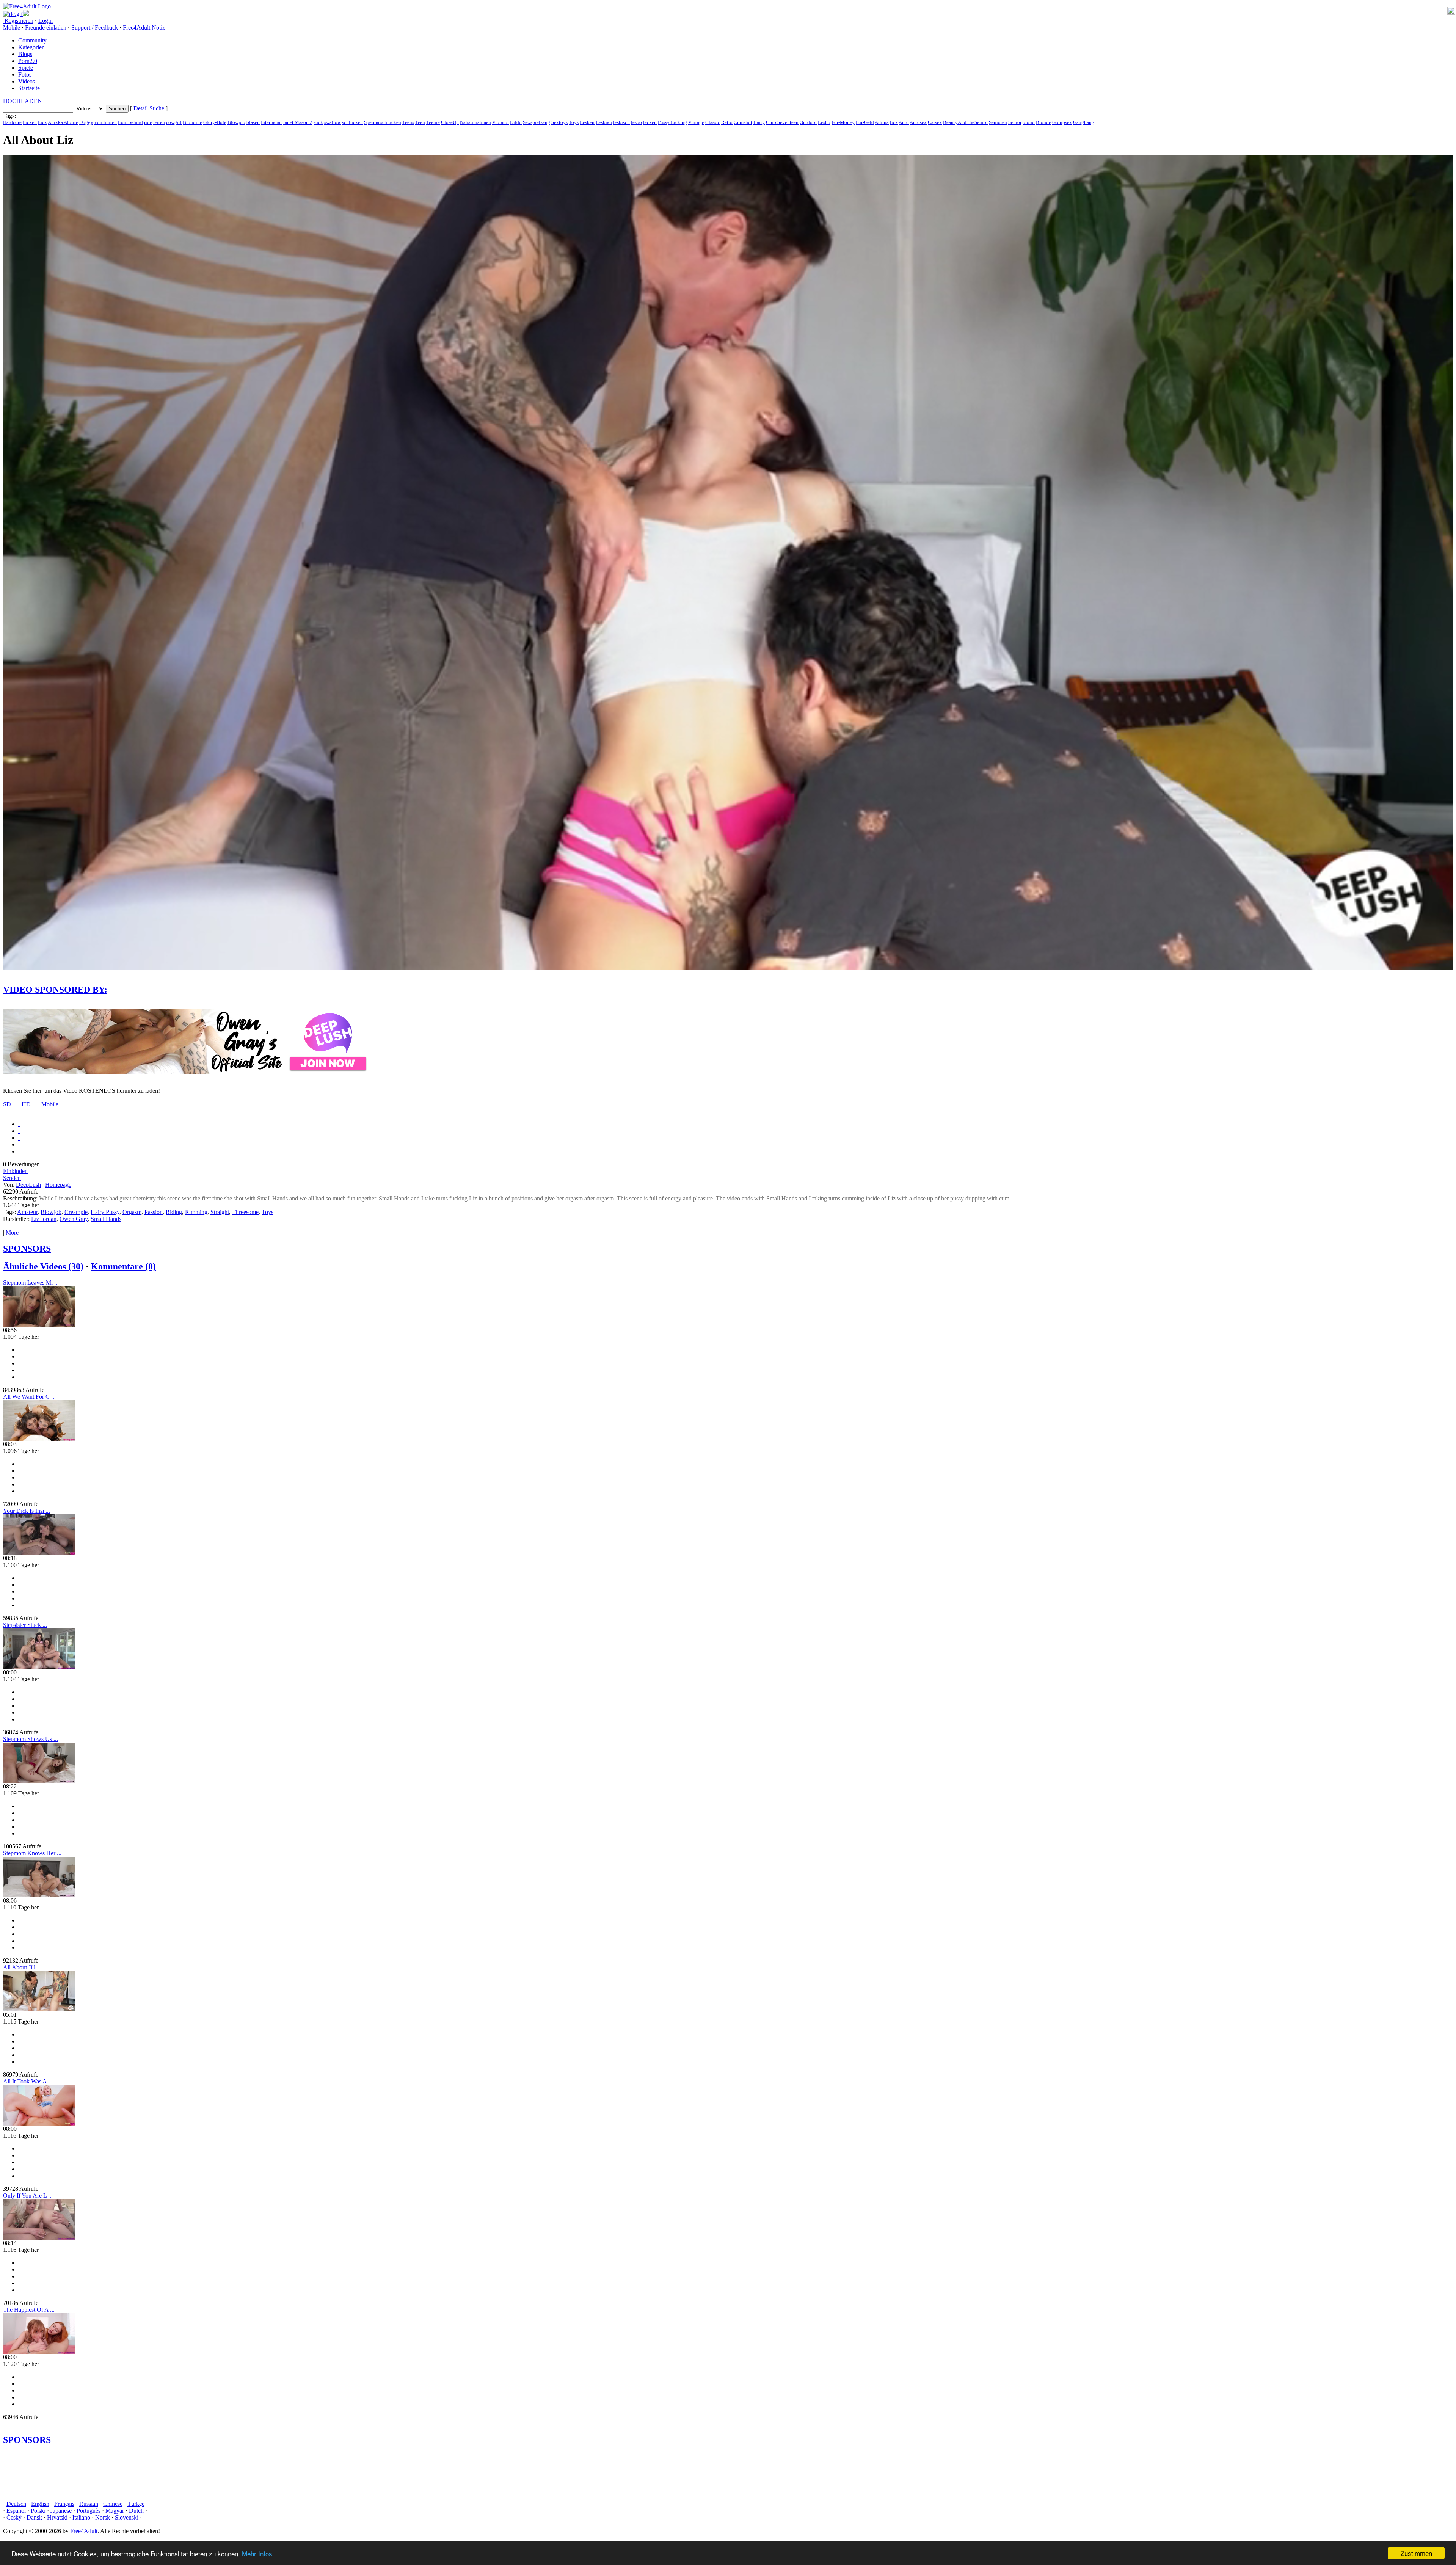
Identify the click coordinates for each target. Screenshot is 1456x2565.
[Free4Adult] (27, 6)
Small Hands (106, 1219)
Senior (1015, 122)
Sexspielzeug (537, 122)
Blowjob (236, 122)
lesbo (636, 122)
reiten (159, 122)
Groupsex (1062, 122)
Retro (727, 122)
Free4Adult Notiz (144, 27)
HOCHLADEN (23, 101)
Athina (882, 122)
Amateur (27, 1212)
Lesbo (824, 122)
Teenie (433, 122)
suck (318, 122)
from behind (130, 122)
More (12, 1232)
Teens (408, 122)
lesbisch (621, 122)
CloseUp (450, 122)
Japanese (61, 2511)
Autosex (918, 122)
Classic (713, 122)
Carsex (935, 122)
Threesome (245, 1212)
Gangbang (1084, 122)
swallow (333, 122)
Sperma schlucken (383, 122)
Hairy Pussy (105, 1212)
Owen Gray (74, 1219)
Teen (420, 122)
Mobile (50, 1104)
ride (148, 122)
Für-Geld (865, 122)
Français (64, 2504)
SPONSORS (27, 1249)
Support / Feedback (95, 27)
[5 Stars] (19, 1151)
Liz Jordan (44, 1219)
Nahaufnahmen (475, 122)
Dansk (34, 2517)
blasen (253, 122)
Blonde (1043, 122)
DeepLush (28, 1185)
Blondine (192, 122)
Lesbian (604, 122)
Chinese (113, 2504)
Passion (154, 1212)
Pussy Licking (672, 122)
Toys (574, 122)
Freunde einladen (46, 27)
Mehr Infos (257, 2553)
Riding (174, 1212)
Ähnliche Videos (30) (43, 1266)
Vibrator (500, 122)
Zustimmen (1416, 2553)
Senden (12, 1178)
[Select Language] (728, 14)
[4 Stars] (19, 1144)
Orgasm (132, 1212)
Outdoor (808, 122)
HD (26, 1104)
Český (14, 2517)
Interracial (271, 122)
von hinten (106, 122)
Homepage (58, 1185)
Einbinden (15, 1171)
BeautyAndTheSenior (965, 122)
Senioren (998, 122)
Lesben (587, 122)
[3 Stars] (19, 1138)
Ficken (30, 122)
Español (16, 2511)
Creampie (76, 1212)
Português (89, 2511)
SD (7, 1104)
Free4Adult (84, 2531)
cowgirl (174, 122)
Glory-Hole (215, 122)
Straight (220, 1212)
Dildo (516, 122)
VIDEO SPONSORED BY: (55, 990)
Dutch (136, 2511)
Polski (38, 2511)
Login (45, 21)
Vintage (696, 122)
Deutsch (16, 2504)
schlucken (352, 122)
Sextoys (559, 122)
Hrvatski (57, 2517)
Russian (89, 2504)
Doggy (86, 122)
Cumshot (743, 122)
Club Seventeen (782, 122)
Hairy (759, 122)
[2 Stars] (19, 1131)
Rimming (196, 1212)
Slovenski (127, 2517)
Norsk (103, 2517)
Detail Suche (149, 108)
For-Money (843, 122)
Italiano (81, 2517)
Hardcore (12, 122)
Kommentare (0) (123, 1266)
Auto (904, 122)
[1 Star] (19, 1124)
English (40, 2504)
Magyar (115, 2511)
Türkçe (136, 2504)
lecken (650, 122)
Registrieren (18, 21)
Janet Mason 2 (298, 122)
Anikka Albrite (63, 122)
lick (894, 122)
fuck (42, 122)
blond (1029, 122)
